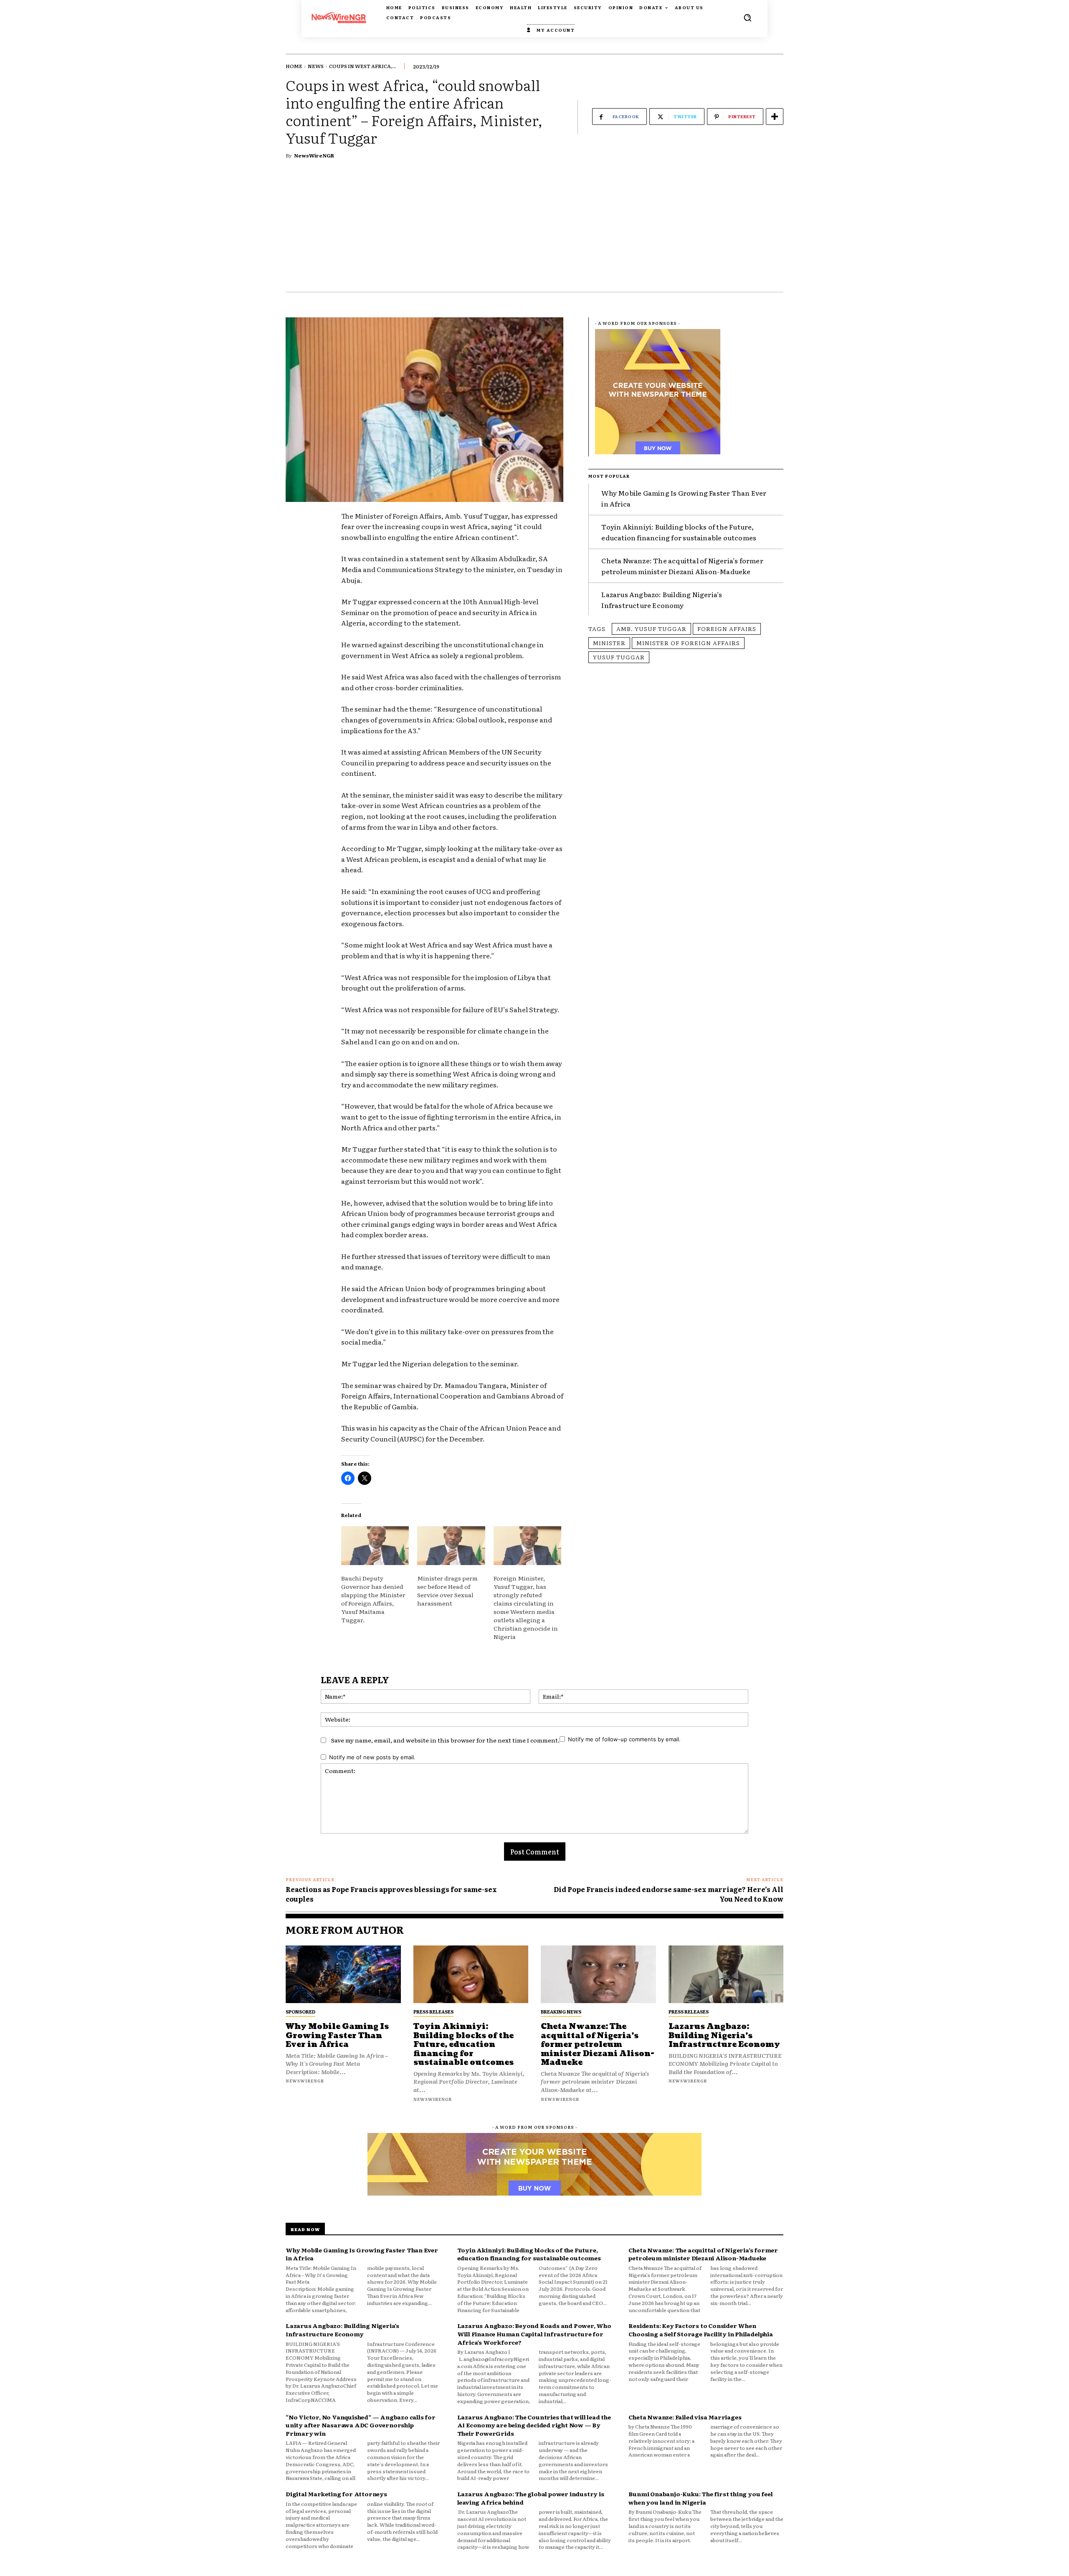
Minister (609, 643)
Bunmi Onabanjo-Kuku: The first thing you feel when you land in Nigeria (700, 2498)
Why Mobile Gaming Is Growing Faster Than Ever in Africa (337, 2036)
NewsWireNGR (314, 155)
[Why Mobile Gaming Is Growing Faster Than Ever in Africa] (343, 1974)
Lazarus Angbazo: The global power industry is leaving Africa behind (531, 2498)
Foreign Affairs (727, 628)
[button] (747, 18)
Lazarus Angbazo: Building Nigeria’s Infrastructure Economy (662, 600)
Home (294, 66)
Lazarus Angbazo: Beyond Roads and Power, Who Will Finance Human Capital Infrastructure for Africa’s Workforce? (534, 2334)
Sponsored (300, 2011)
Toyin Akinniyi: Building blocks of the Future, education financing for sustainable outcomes (464, 2045)
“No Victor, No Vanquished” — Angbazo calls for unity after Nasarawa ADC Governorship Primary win (361, 2425)
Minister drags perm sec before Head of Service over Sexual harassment (447, 1591)
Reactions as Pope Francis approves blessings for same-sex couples (391, 1894)
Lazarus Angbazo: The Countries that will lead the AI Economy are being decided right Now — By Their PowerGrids (534, 2425)
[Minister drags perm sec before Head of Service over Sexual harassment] (451, 1546)
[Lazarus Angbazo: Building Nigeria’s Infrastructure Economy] (726, 1974)
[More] (775, 117)
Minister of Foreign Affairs (688, 643)
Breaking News (561, 2011)
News (316, 66)
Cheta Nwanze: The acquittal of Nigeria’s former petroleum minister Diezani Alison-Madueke (682, 566)
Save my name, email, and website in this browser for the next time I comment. (445, 1740)
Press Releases (433, 2011)
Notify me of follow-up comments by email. (624, 1739)
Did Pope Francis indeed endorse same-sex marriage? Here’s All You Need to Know (669, 1894)
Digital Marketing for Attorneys (336, 2494)
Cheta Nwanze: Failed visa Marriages (685, 2417)
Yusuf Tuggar (619, 657)
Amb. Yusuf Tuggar (651, 628)
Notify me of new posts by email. (372, 1757)
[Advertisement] (534, 229)
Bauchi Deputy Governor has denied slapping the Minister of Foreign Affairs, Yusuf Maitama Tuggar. (373, 1599)
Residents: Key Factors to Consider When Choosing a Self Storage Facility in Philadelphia (700, 2330)
